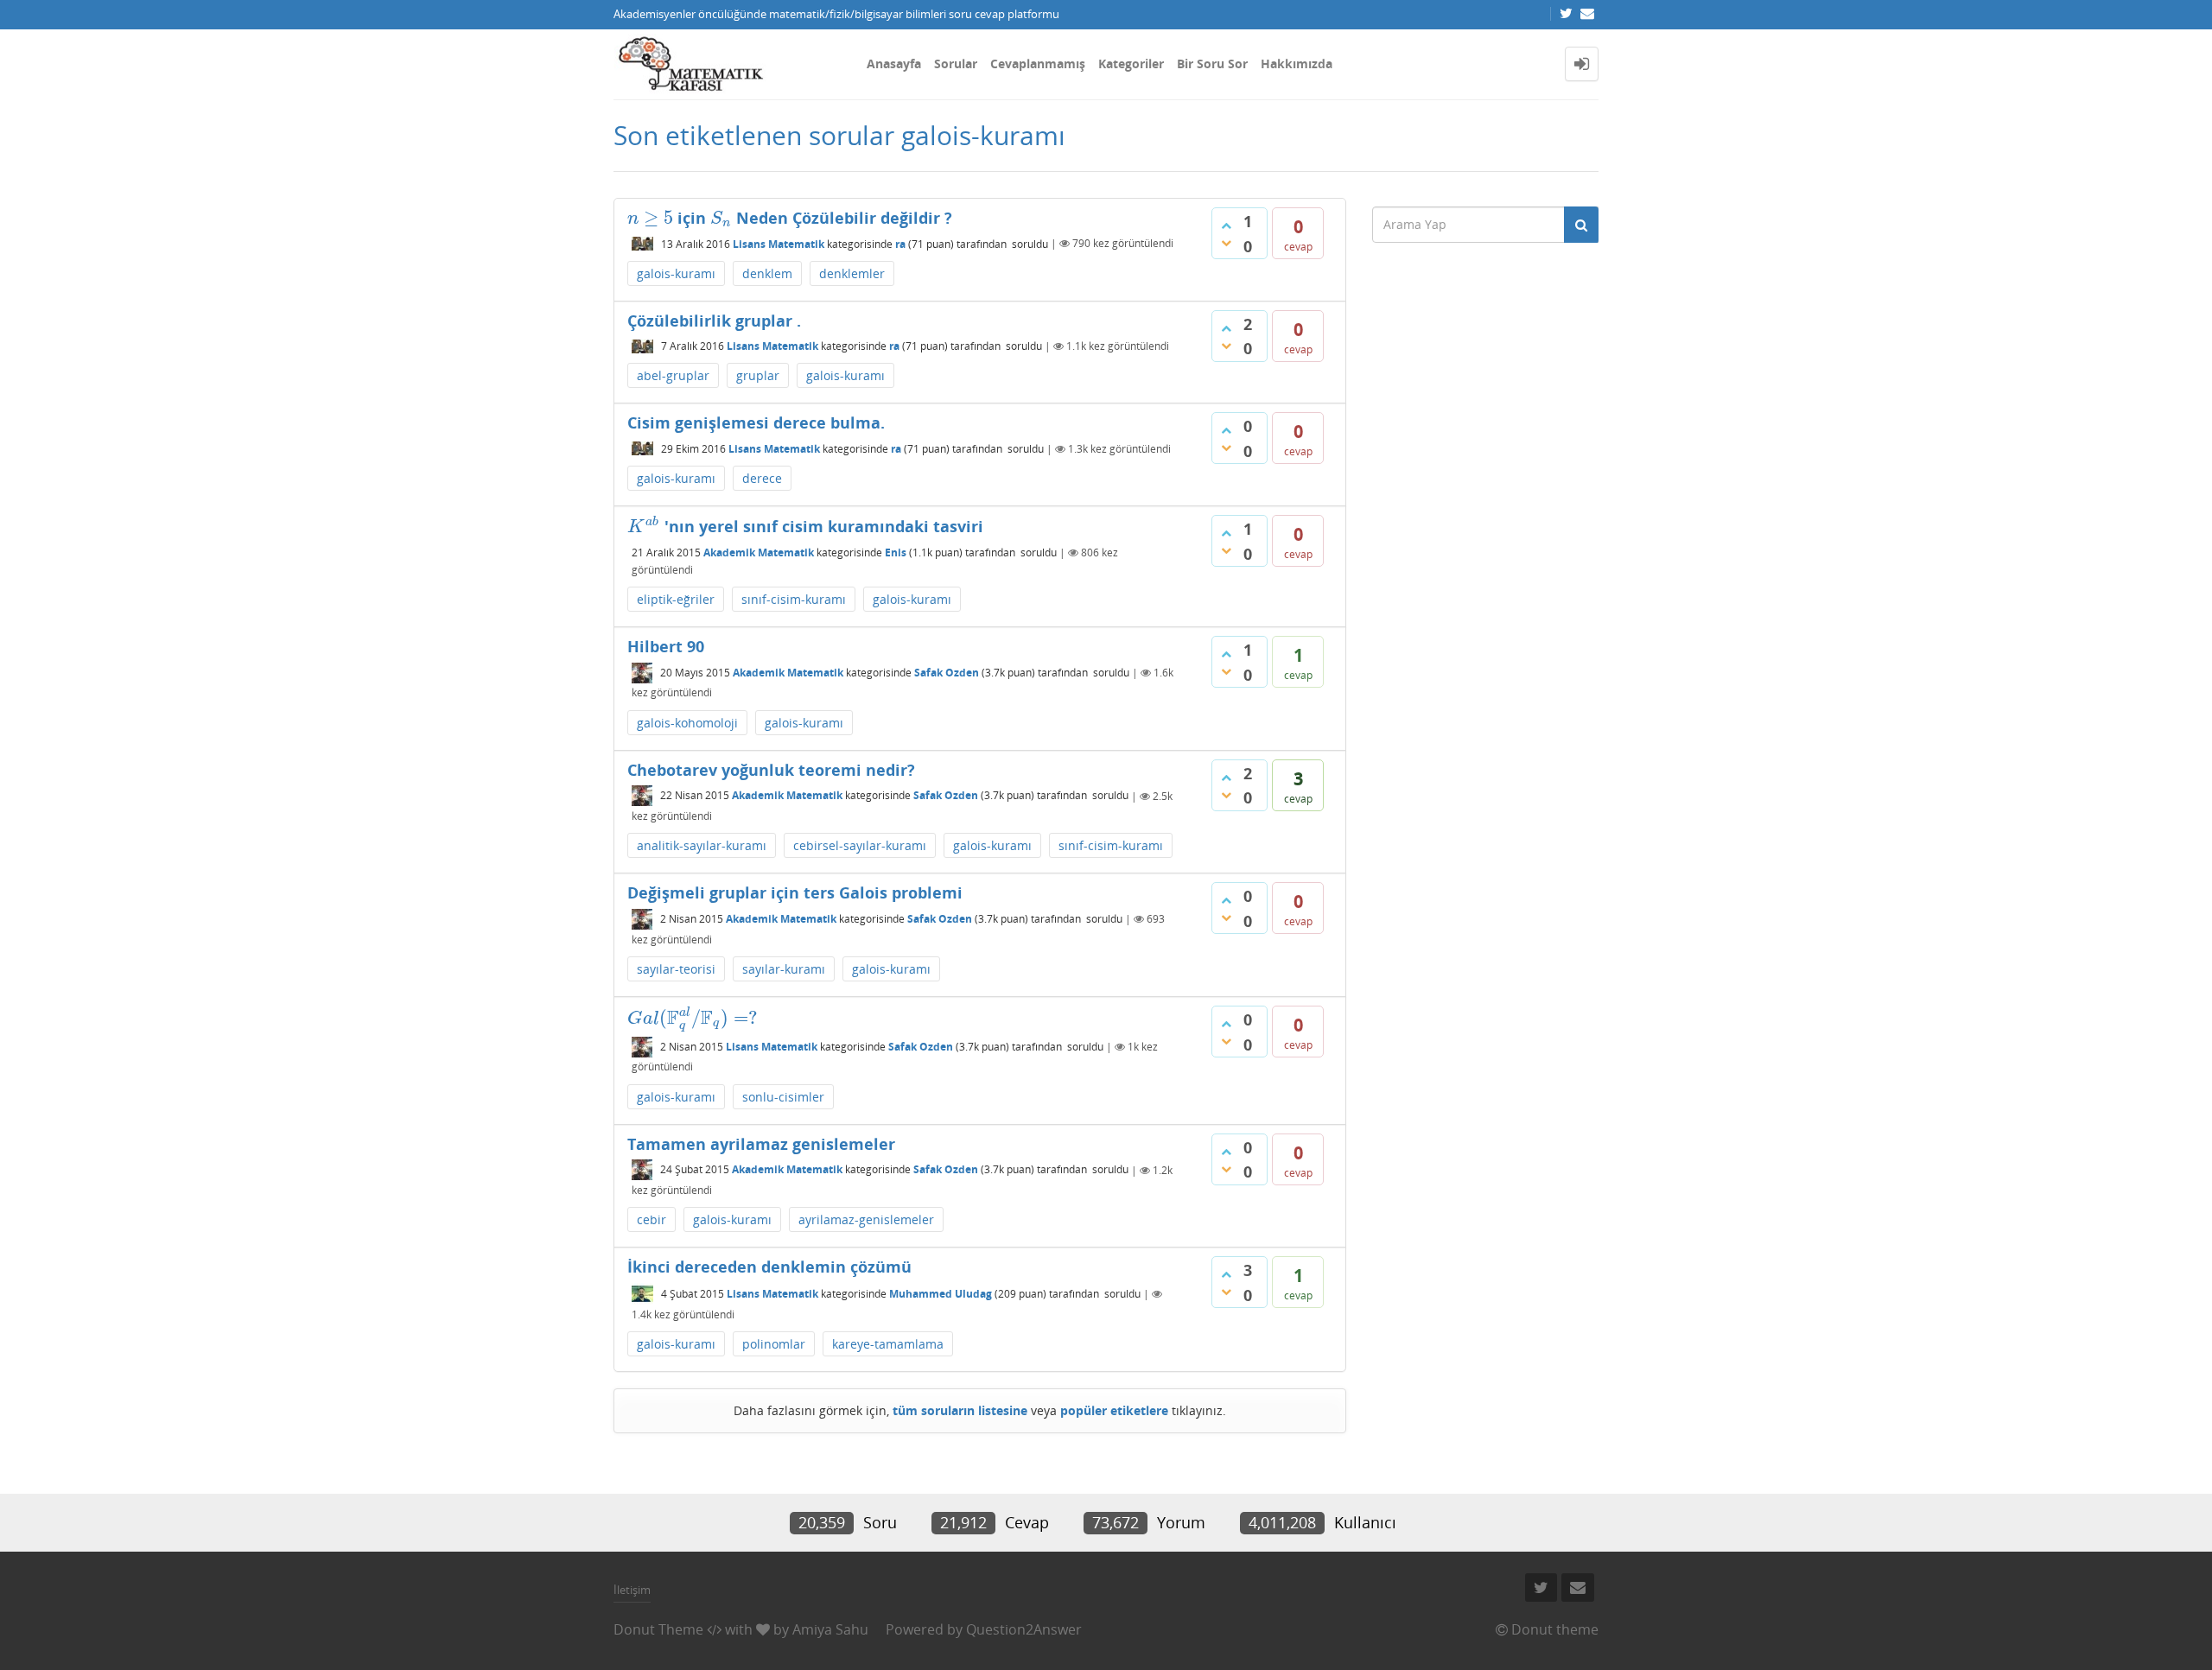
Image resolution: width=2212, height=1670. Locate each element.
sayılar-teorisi (676, 969)
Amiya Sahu (830, 1629)
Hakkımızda (1297, 63)
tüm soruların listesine (960, 1410)
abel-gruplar (673, 375)
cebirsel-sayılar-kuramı (860, 845)
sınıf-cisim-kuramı (794, 599)
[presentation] (650, 218)
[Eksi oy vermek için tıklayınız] (1226, 243)
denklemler (852, 273)
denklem (767, 273)
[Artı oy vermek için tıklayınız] (1226, 225)
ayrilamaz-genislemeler (866, 1219)
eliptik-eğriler (676, 599)
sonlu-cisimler (783, 1097)
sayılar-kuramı (784, 969)
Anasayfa (894, 63)
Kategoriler (1131, 63)
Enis (896, 552)
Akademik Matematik (759, 552)
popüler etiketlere (1114, 1410)
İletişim (632, 1590)
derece (762, 478)
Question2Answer (1024, 1629)
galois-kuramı (676, 273)
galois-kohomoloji (687, 723)
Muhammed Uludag (941, 1294)
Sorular (956, 63)
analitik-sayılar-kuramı (702, 845)
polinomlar (774, 1344)
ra (900, 243)
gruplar (758, 375)
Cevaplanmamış (1038, 63)
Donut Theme (658, 1629)
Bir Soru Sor (1212, 63)
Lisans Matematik (779, 243)
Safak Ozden (947, 673)
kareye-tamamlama (888, 1344)
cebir (652, 1219)
